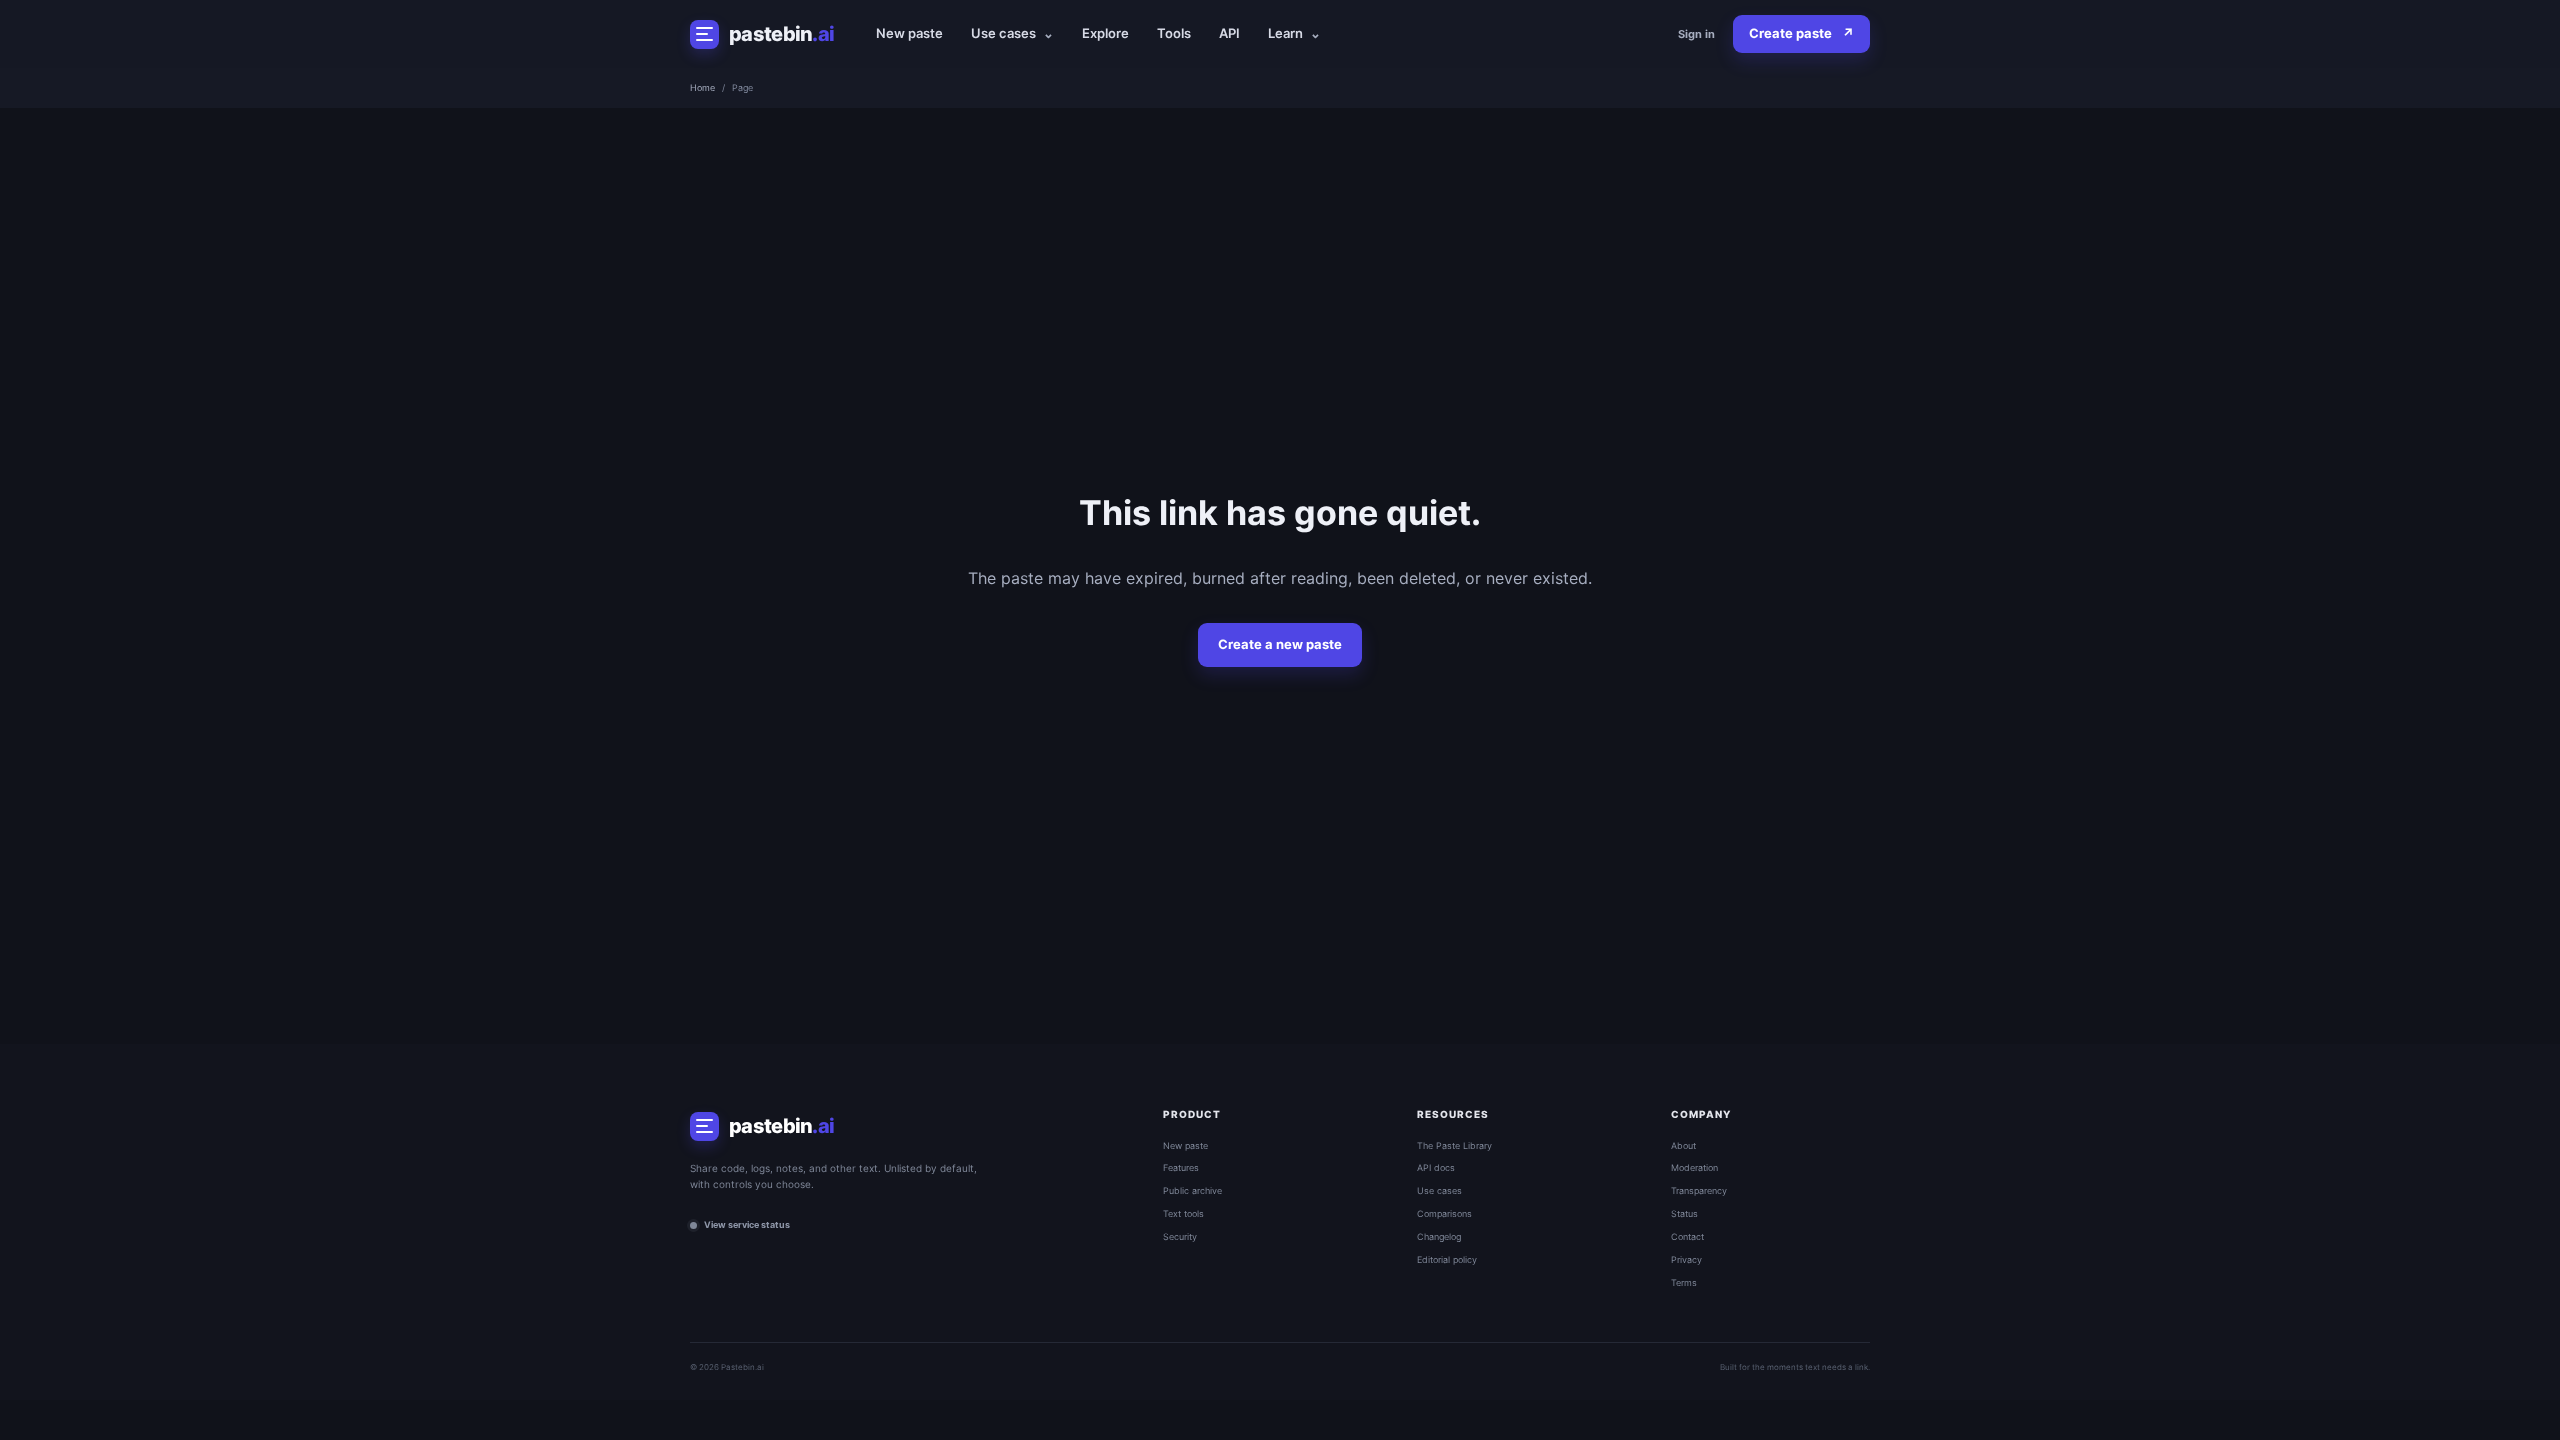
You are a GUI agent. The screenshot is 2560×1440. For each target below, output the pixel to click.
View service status (747, 1224)
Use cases (1012, 33)
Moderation (1694, 1167)
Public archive (1192, 1190)
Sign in (1696, 34)
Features (1181, 1167)
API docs (1436, 1167)
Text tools (1183, 1213)
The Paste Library (1454, 1145)
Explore (1105, 33)
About (1683, 1145)
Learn (1294, 33)
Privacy (1686, 1259)
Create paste (1801, 33)
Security (1180, 1236)
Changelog (1439, 1236)
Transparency (1699, 1190)
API (1229, 33)
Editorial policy (1447, 1259)
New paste (909, 33)
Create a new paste (1280, 644)
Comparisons (1444, 1213)
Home (702, 87)
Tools (1174, 33)
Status (1684, 1213)
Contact (1687, 1236)
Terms (1684, 1282)
